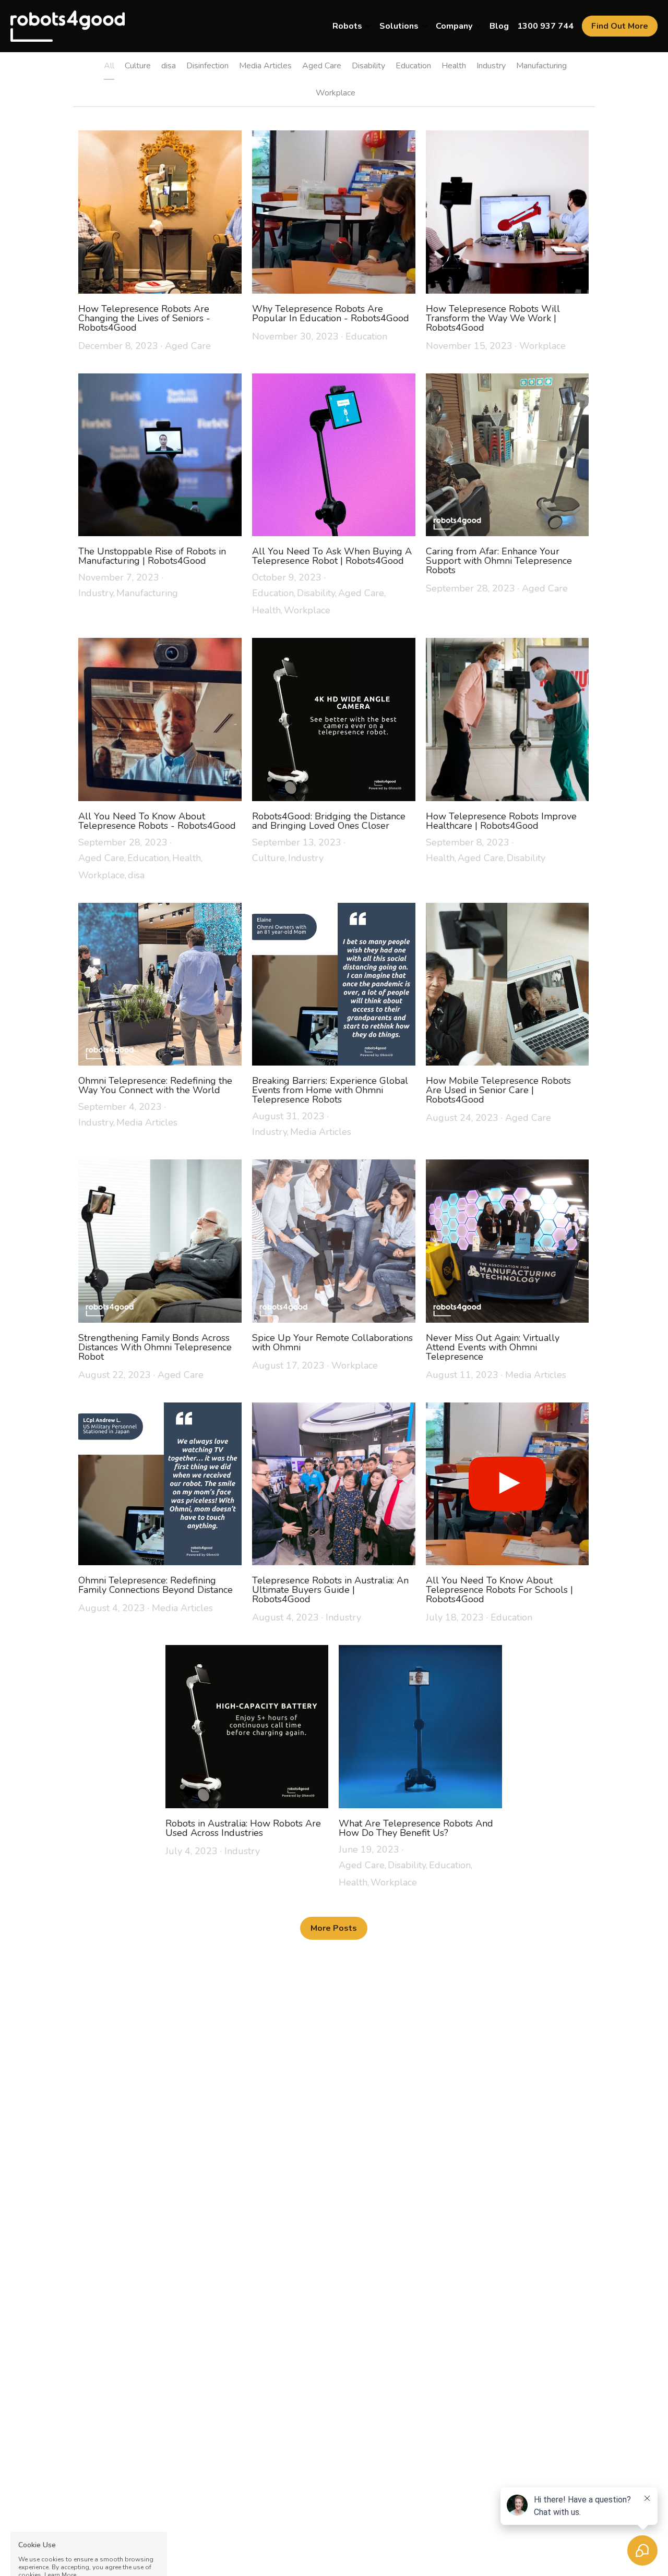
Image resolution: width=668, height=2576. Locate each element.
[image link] (68, 25)
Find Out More (620, 26)
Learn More (60, 2507)
